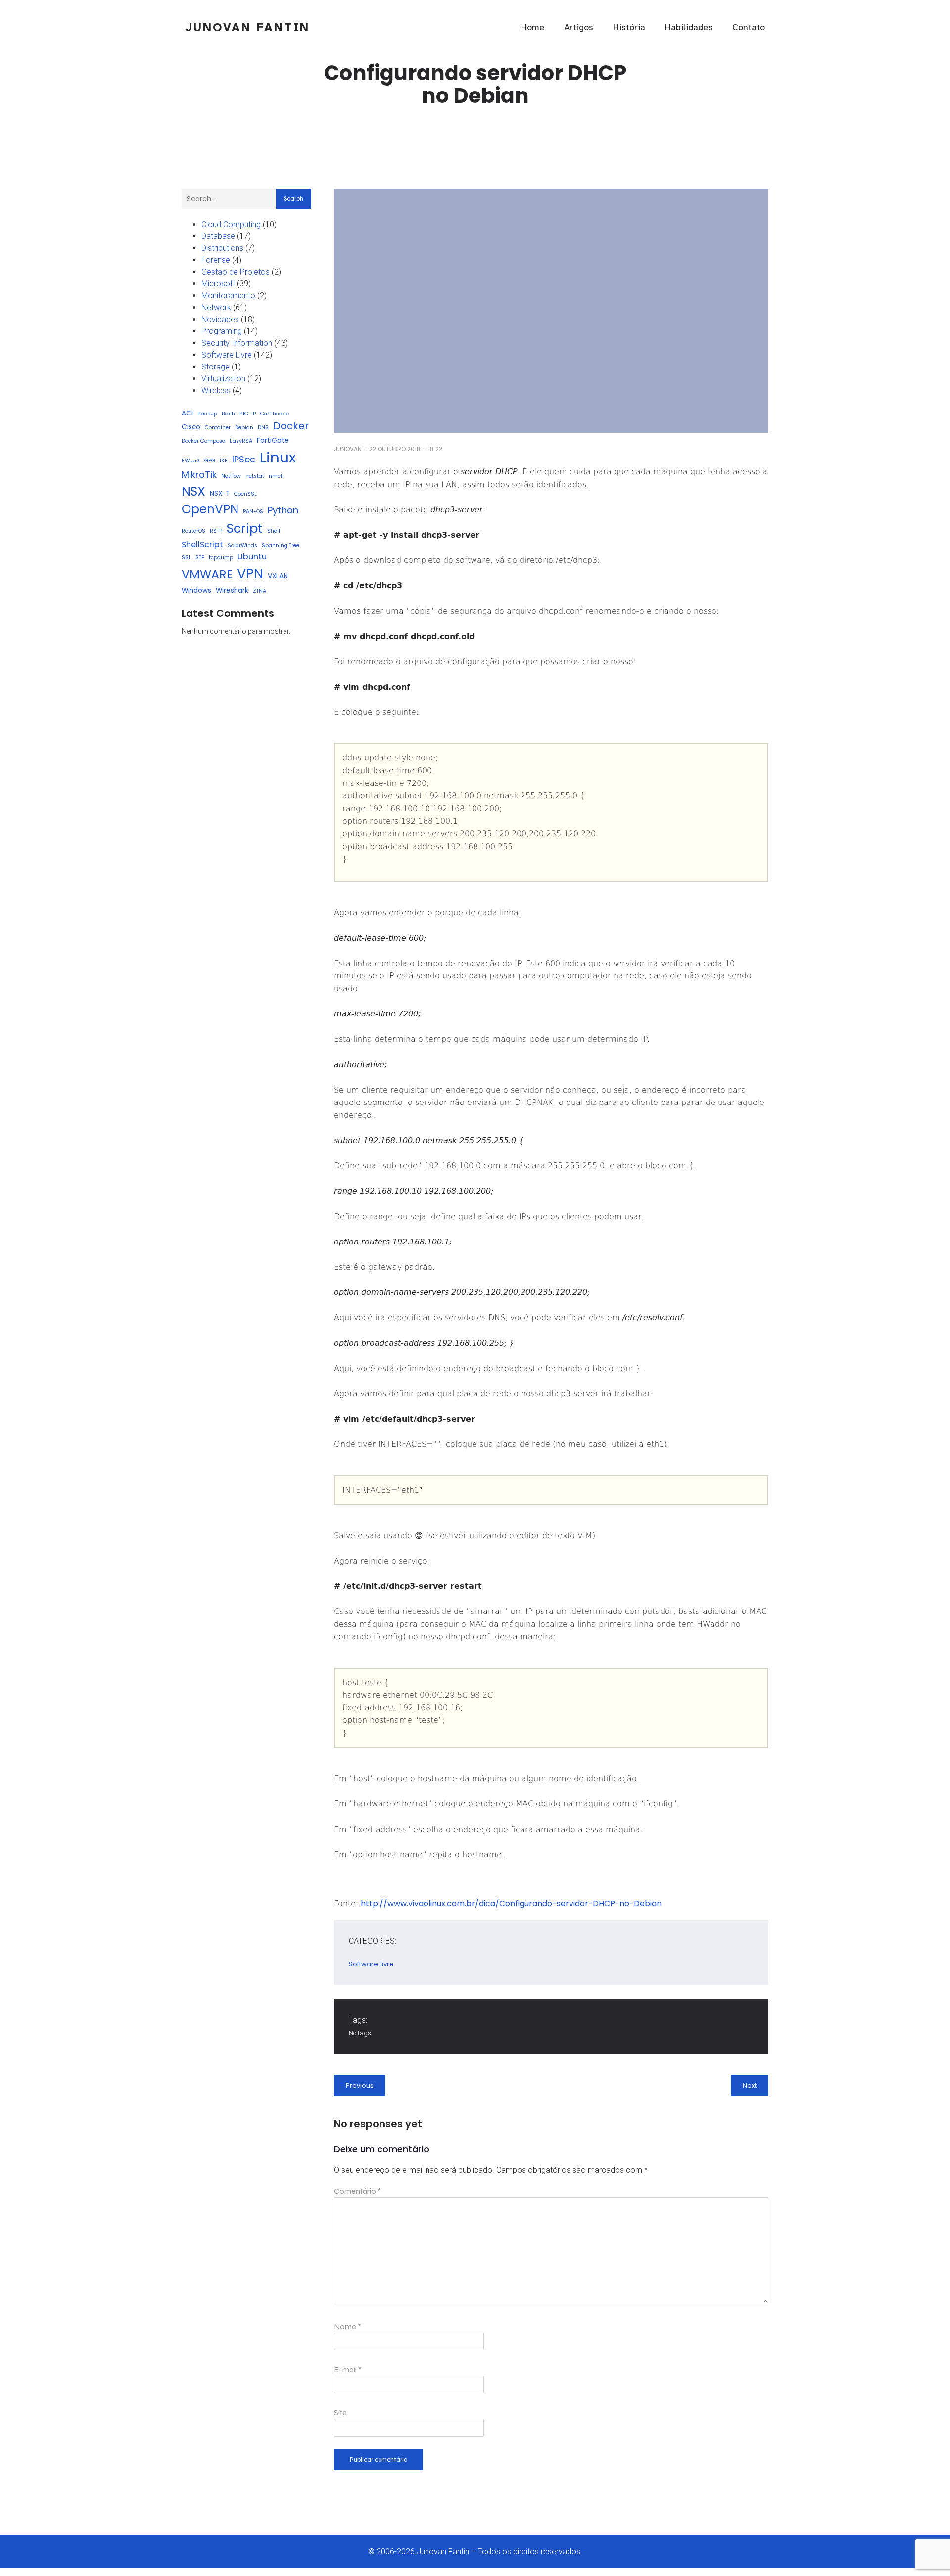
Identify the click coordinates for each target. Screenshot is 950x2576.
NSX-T (220, 493)
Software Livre (227, 355)
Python (283, 510)
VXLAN (278, 576)
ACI (187, 413)
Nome (348, 2326)
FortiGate (273, 440)
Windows (196, 590)
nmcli (276, 476)
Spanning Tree (281, 545)
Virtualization (223, 379)
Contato (749, 27)
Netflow (231, 476)
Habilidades (689, 27)
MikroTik (199, 475)
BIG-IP (248, 414)
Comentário (357, 2191)
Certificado (275, 414)
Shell (274, 531)
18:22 (435, 449)
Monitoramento (228, 296)
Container (218, 428)
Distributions (222, 248)
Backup (207, 414)
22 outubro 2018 (395, 449)
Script (245, 528)
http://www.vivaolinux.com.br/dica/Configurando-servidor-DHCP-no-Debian (511, 1904)
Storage (215, 367)
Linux (278, 457)
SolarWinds (242, 545)
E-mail (348, 2369)
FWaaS (191, 461)
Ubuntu (252, 557)
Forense (216, 260)
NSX (193, 491)
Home (533, 27)
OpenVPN (210, 509)
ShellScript (202, 544)
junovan (348, 449)
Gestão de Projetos (236, 272)
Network (216, 307)
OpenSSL (245, 494)
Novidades (220, 319)
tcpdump (221, 558)
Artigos (579, 27)
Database (218, 236)
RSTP (216, 531)
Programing (222, 331)
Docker (291, 426)
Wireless (216, 391)
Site (340, 2413)
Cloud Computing (231, 224)
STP (200, 558)
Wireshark (232, 590)
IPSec (244, 459)
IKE (224, 461)
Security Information (237, 343)
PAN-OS (253, 512)
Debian (244, 428)
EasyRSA (241, 441)
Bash (228, 414)
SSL (186, 558)
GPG (210, 461)
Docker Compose (203, 441)
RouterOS (193, 531)
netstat (255, 476)
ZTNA (260, 591)
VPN (250, 574)
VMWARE (207, 574)
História (629, 27)
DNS (263, 428)
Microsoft (218, 284)
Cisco (191, 427)
